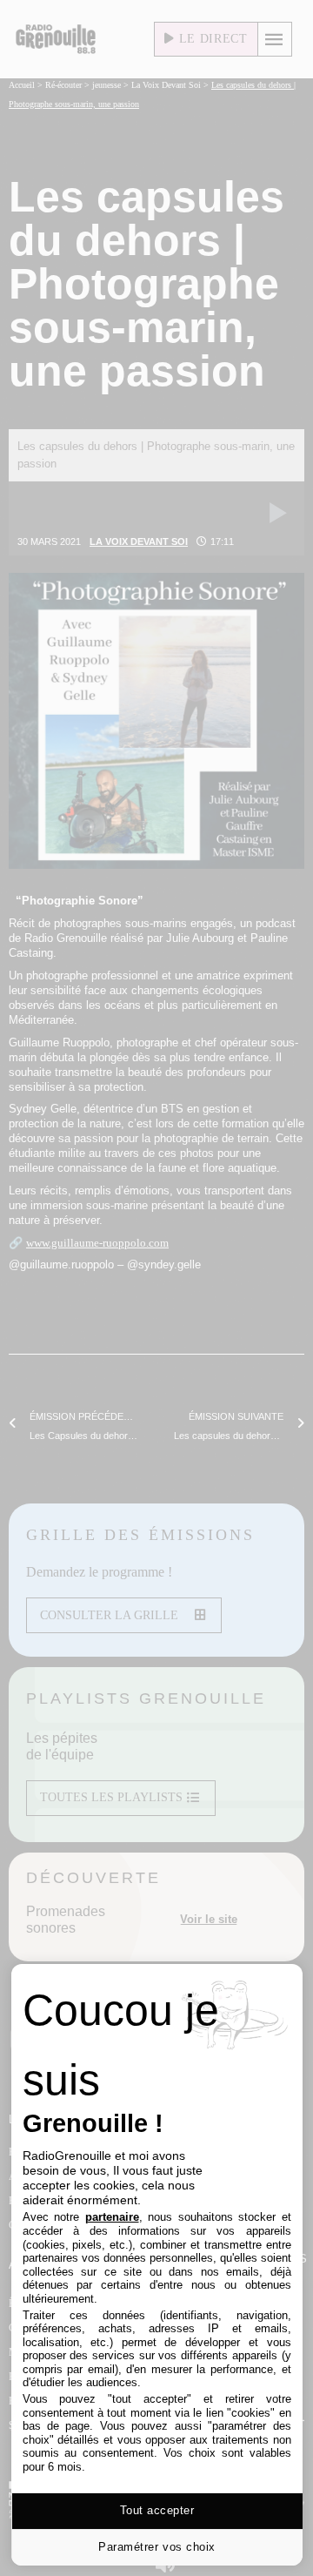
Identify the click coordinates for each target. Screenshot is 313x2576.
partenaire (112, 2217)
